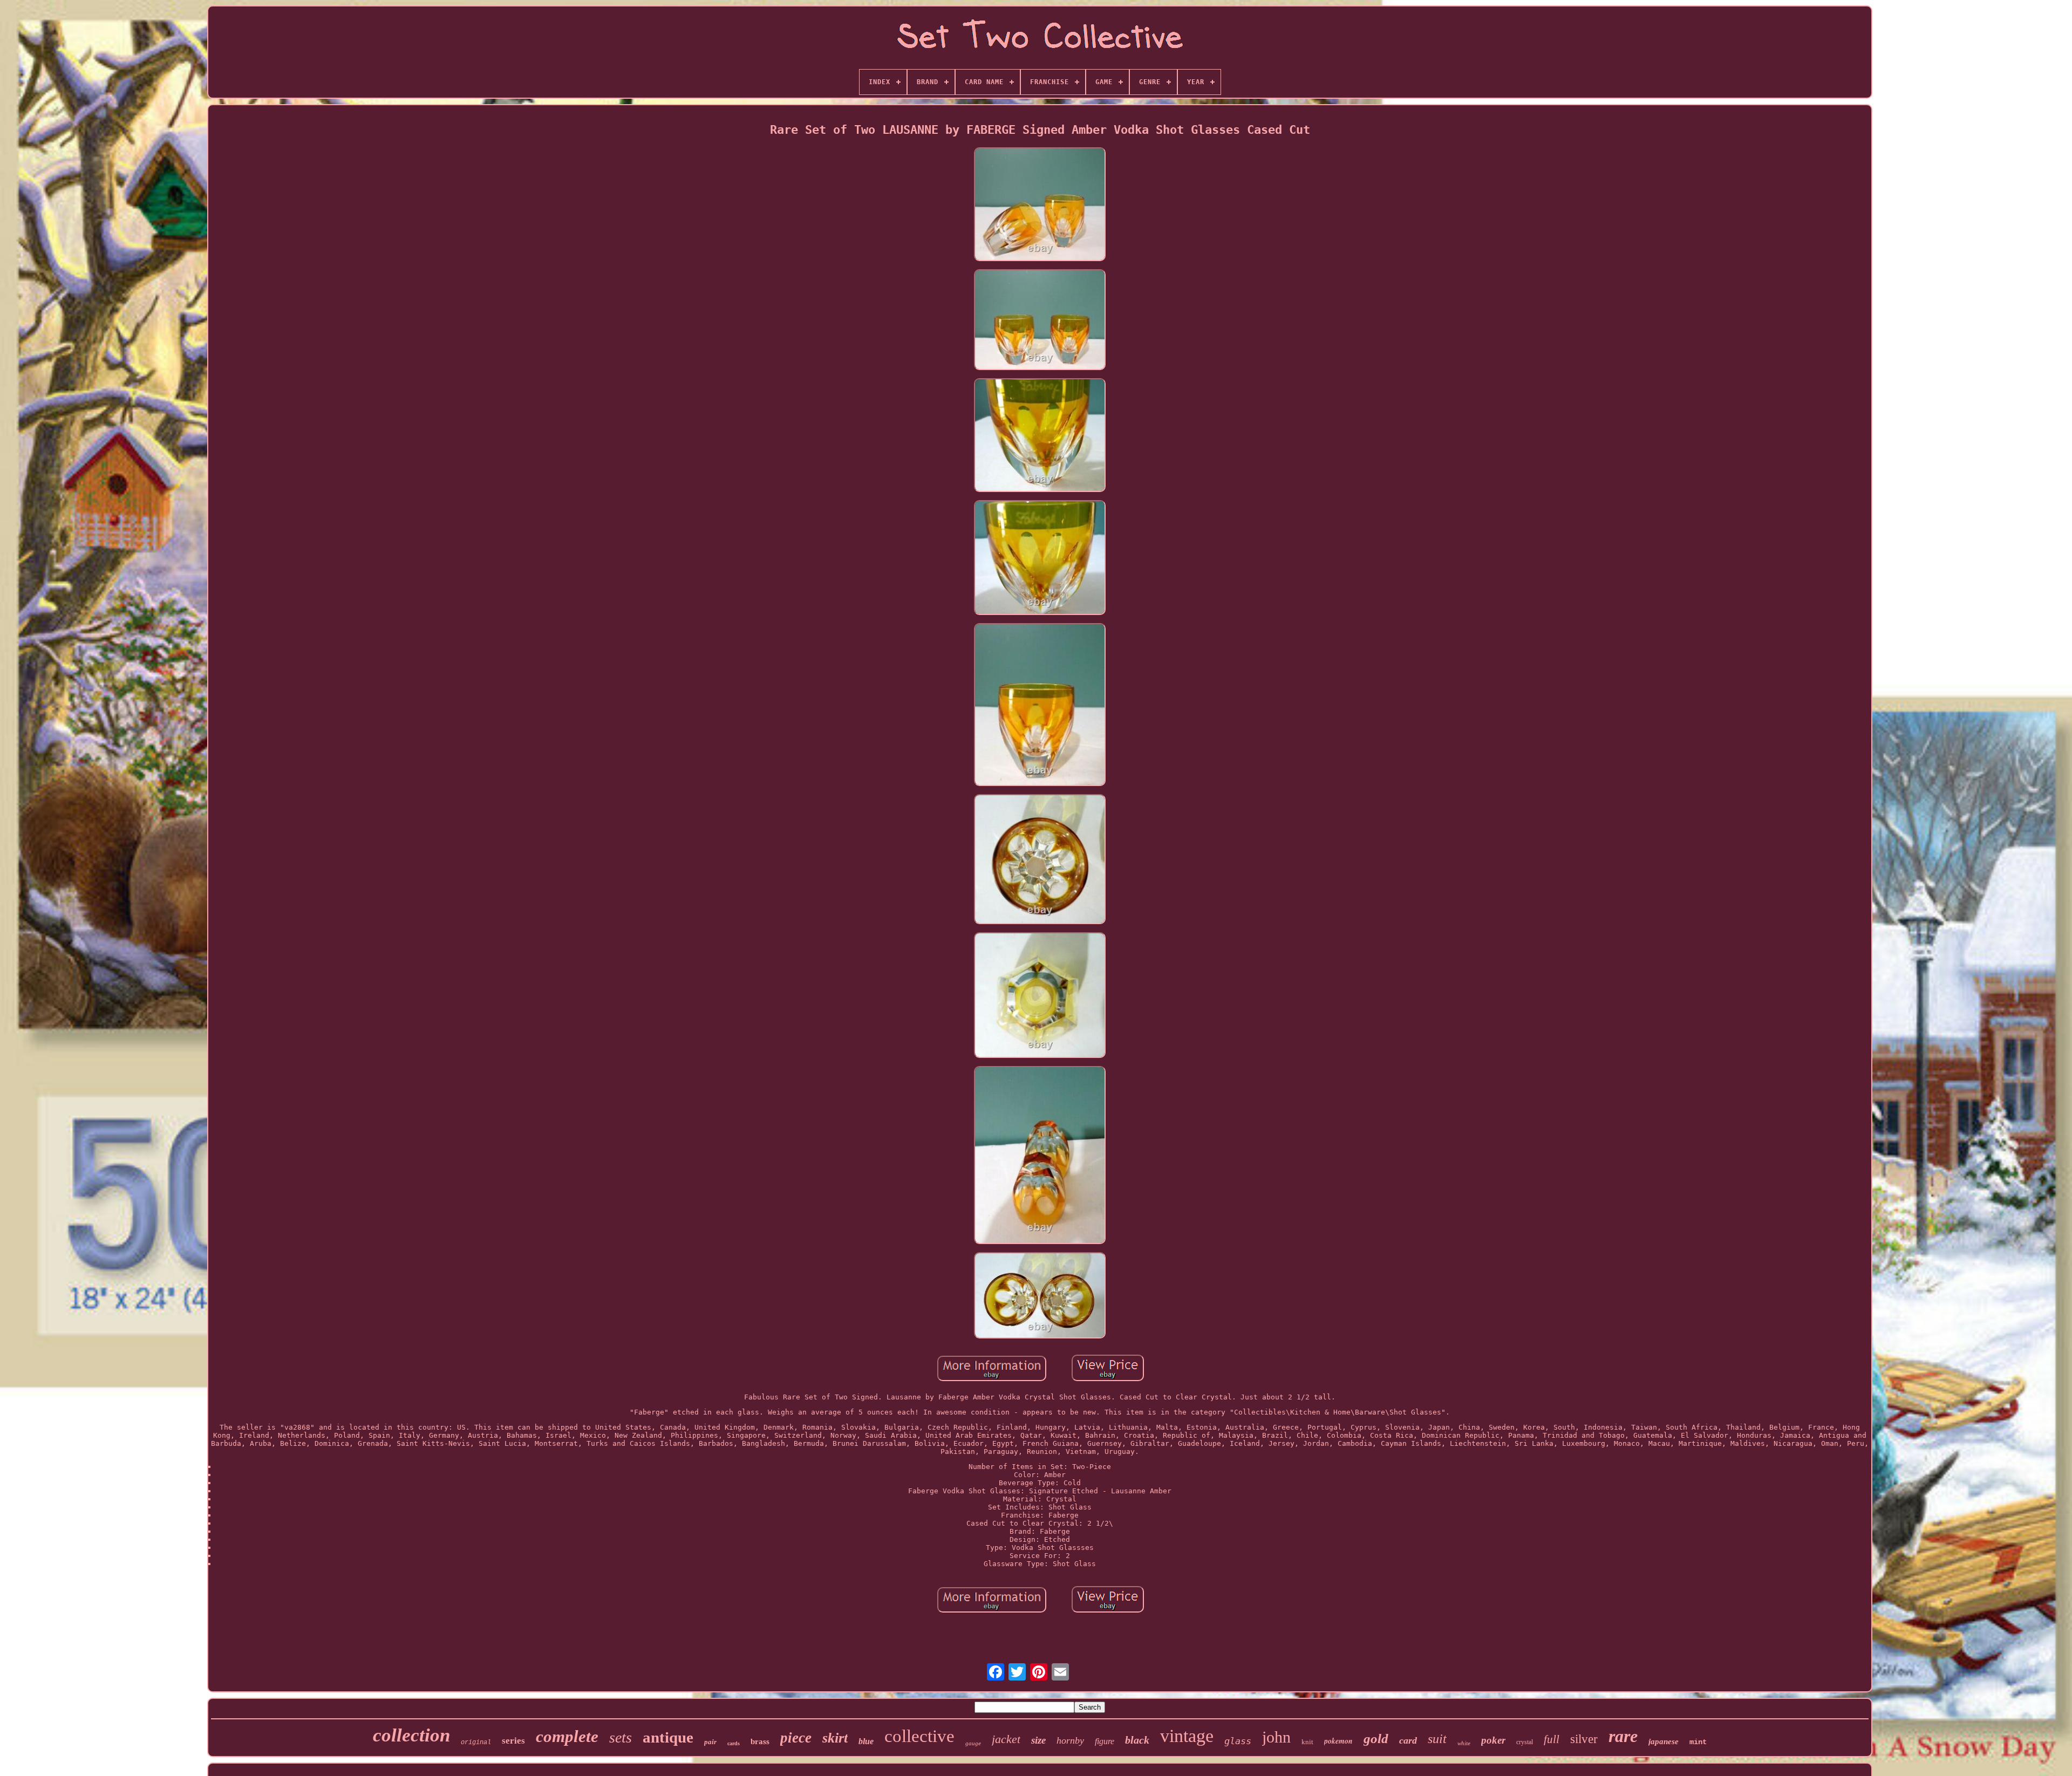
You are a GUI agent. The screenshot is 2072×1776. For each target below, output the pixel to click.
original (476, 1743)
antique (668, 1737)
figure (1105, 1741)
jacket (1006, 1739)
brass (760, 1741)
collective (919, 1736)
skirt (835, 1738)
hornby (1070, 1740)
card (1408, 1740)
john (1276, 1737)
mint (1698, 1742)
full (1552, 1739)
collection (411, 1735)
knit (1307, 1742)
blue (866, 1741)
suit (1437, 1739)
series (513, 1741)
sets (621, 1737)
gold (1376, 1739)
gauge (973, 1743)
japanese (1664, 1741)
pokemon (1338, 1741)
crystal (1525, 1742)
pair (710, 1742)
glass (1238, 1741)
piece (796, 1738)
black (1137, 1740)
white (1464, 1743)
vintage (1187, 1736)
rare (1623, 1736)
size (1038, 1740)
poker (1493, 1740)
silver (1584, 1739)
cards (734, 1743)
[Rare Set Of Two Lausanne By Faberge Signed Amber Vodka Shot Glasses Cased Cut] (1040, 205)
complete (567, 1736)
